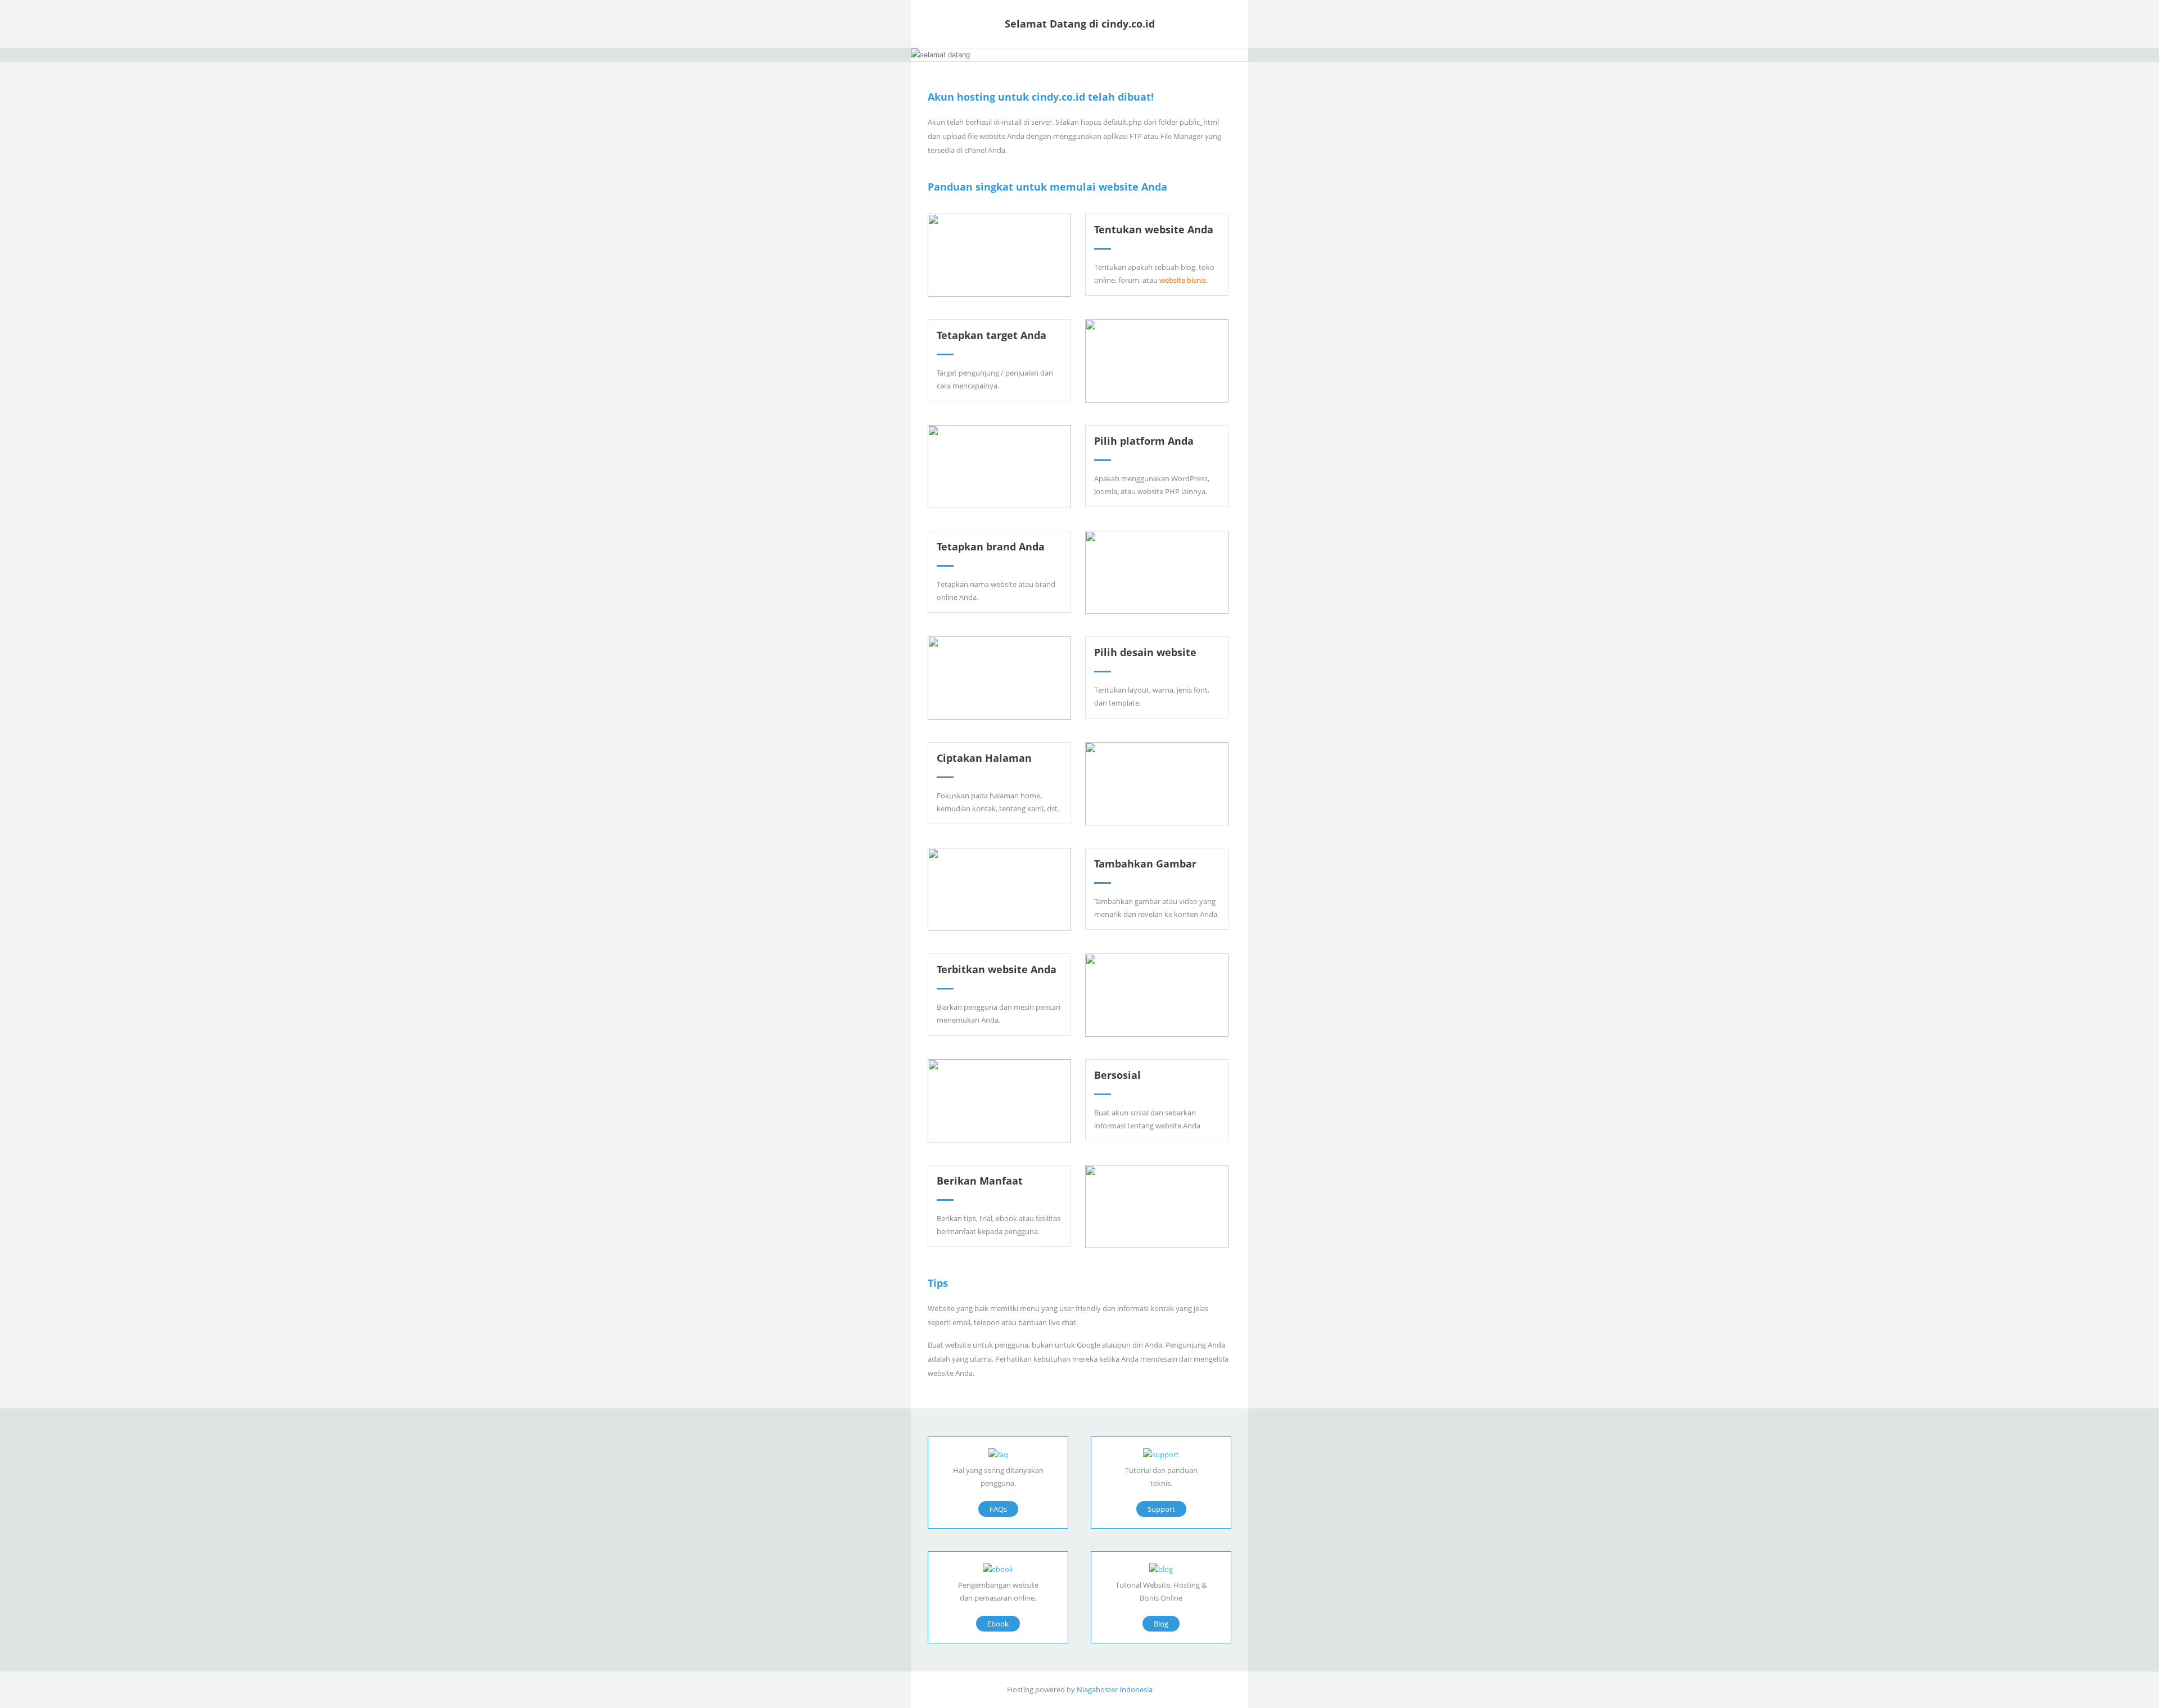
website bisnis (1183, 280)
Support (1161, 1509)
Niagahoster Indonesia (1115, 1689)
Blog (1161, 1624)
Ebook (998, 1624)
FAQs (998, 1509)
